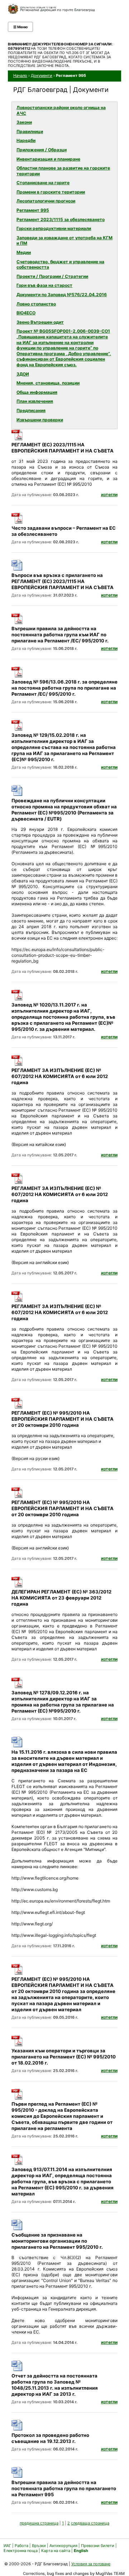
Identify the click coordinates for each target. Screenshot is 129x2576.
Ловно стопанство (36, 304)
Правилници (30, 131)
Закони (24, 122)
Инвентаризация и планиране (48, 159)
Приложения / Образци (42, 150)
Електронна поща (21, 2551)
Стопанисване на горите (43, 183)
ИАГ (7, 2546)
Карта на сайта (56, 2551)
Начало (20, 75)
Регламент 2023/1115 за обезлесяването (61, 219)
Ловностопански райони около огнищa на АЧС (61, 110)
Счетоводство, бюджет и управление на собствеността (60, 265)
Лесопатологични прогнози (46, 201)
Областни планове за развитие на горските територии (63, 171)
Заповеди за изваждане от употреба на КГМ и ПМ (64, 241)
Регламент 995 (33, 210)
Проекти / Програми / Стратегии (52, 276)
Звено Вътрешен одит (40, 322)
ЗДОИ (23, 374)
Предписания (31, 410)
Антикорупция (63, 2546)
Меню (20, 27)
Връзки (39, 2546)
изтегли (109, 494)
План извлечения (35, 401)
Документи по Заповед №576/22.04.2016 (62, 295)
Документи (42, 75)
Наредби (26, 140)
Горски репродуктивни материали (54, 228)
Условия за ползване (91, 2564)
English (81, 2551)
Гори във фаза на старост (44, 285)
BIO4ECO (26, 313)
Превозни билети (98, 2546)
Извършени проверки (40, 420)
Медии (24, 252)
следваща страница (90, 2523)
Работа (21, 2546)
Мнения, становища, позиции (48, 383)
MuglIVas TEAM (110, 2573)
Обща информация (37, 392)
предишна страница (39, 2523)
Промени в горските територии (51, 192)
